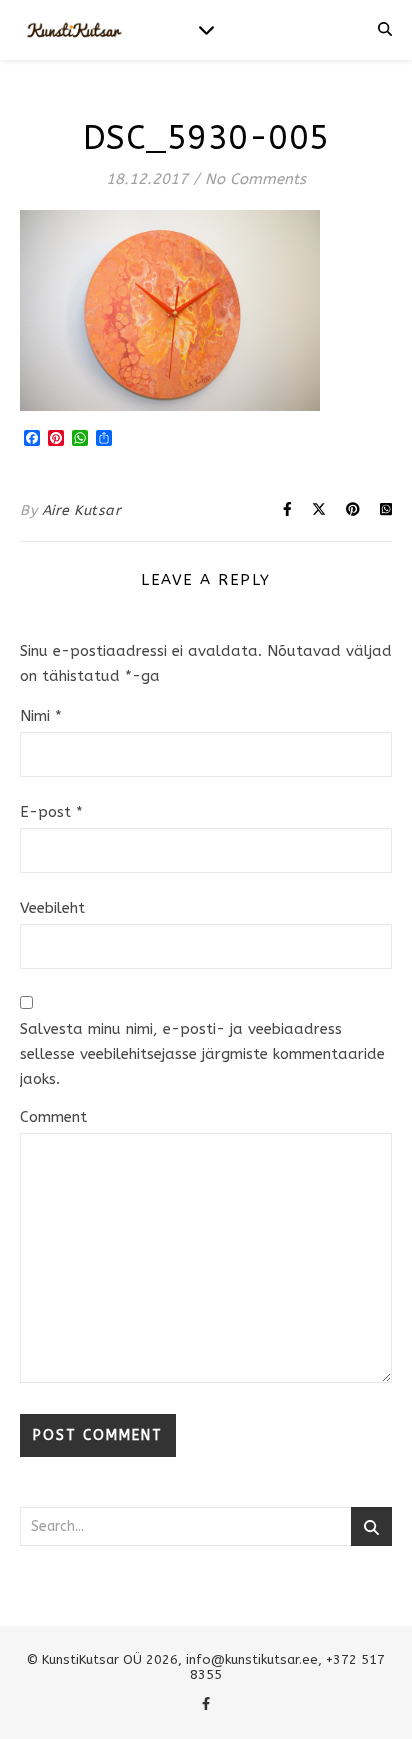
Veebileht (52, 908)
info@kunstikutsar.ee (252, 1659)
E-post (51, 812)
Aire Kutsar (82, 510)
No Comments (255, 179)
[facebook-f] (206, 1703)
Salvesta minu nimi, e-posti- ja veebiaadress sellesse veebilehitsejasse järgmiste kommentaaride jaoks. (202, 1054)
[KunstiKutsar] (75, 30)
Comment (53, 1117)
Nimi (41, 716)
